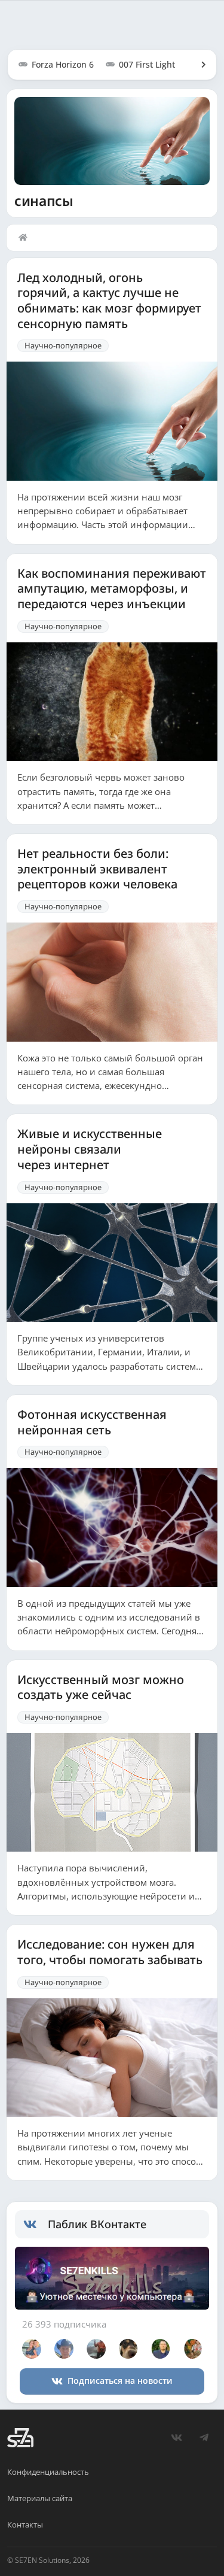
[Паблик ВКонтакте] (36, 2225)
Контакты (25, 2525)
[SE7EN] (20, 2438)
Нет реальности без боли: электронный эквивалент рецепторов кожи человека (97, 869)
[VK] (176, 2438)
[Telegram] (204, 2438)
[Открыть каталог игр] (198, 65)
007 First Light (147, 64)
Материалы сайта (40, 2498)
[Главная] (26, 238)
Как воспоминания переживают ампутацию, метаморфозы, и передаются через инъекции (112, 589)
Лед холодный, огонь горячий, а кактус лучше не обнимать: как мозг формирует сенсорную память (109, 301)
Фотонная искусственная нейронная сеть (92, 1422)
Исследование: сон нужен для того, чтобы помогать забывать (110, 1952)
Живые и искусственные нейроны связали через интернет (90, 1149)
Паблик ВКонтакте (97, 2224)
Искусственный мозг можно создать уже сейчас (101, 1687)
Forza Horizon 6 (63, 64)
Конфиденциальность (48, 2472)
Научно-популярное (63, 345)
